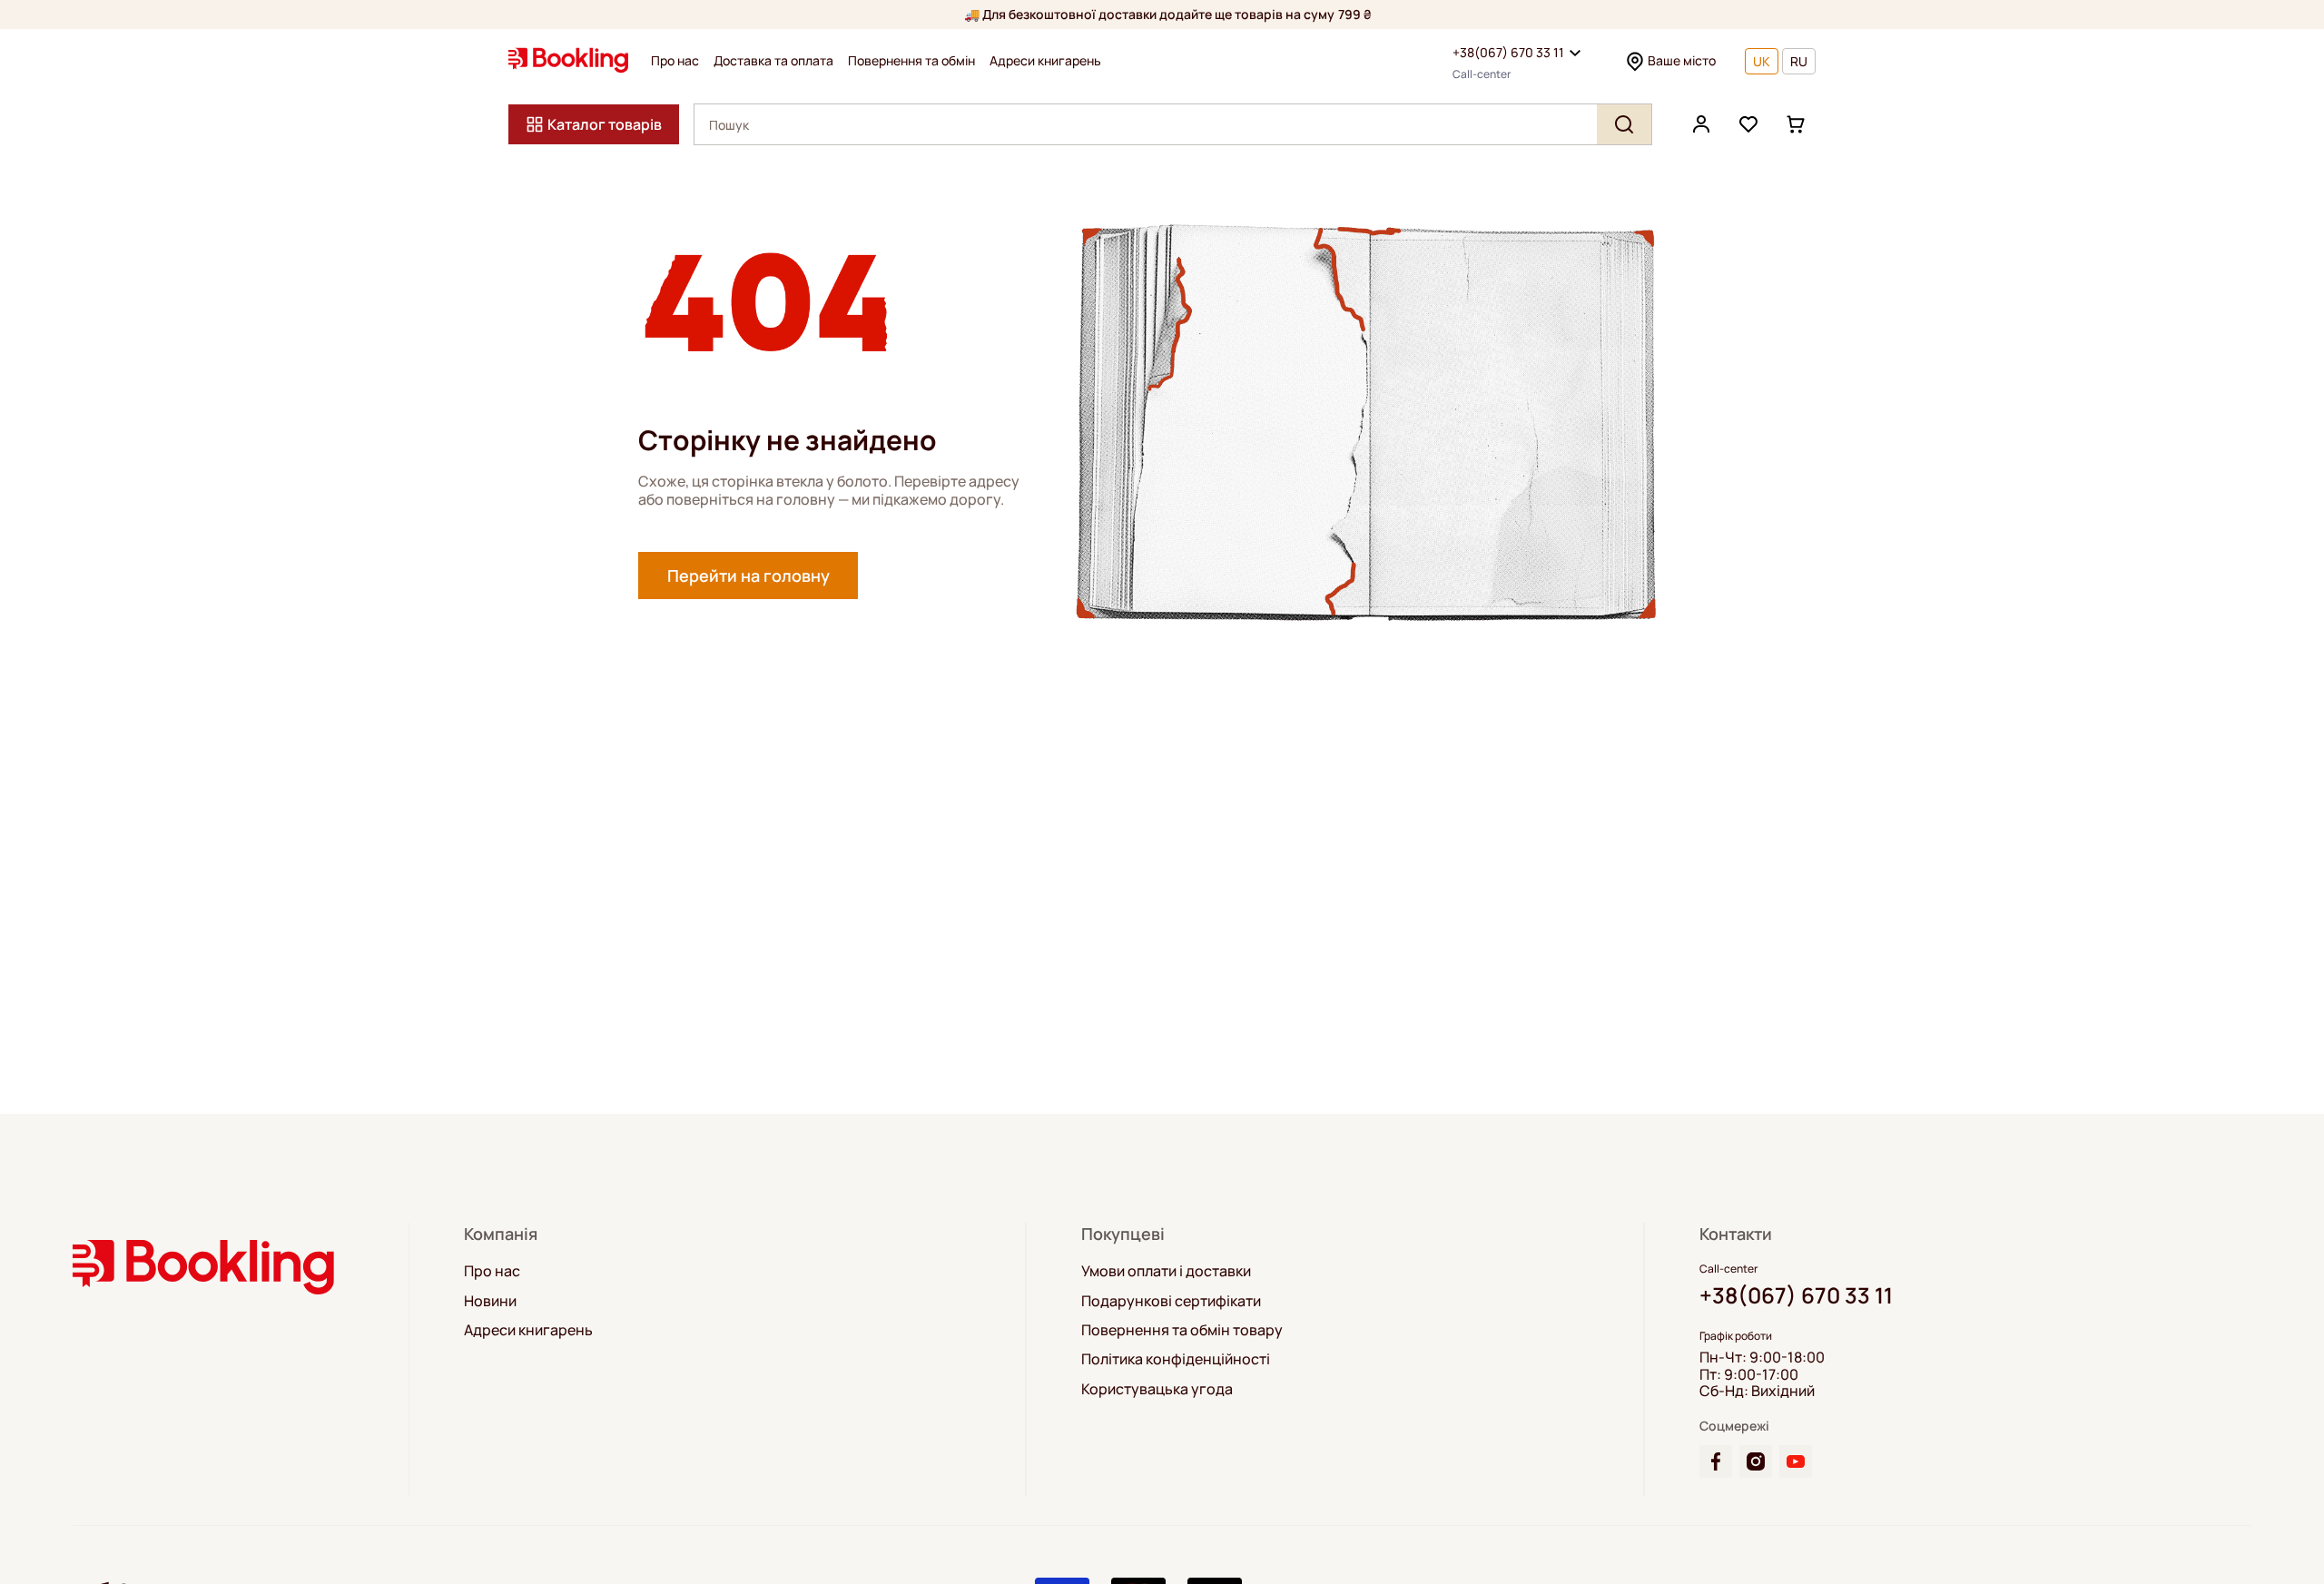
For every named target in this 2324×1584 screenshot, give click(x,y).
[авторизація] (1701, 124)
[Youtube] (1796, 1461)
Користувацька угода (1157, 1389)
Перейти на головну (748, 576)
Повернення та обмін (911, 61)
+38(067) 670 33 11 (1508, 52)
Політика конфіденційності (1176, 1359)
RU (1799, 61)
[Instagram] (1756, 1461)
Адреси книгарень (1045, 61)
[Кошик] (1796, 124)
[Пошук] (1624, 124)
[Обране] (1748, 124)
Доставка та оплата (773, 61)
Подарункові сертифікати (1171, 1301)
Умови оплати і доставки (1166, 1271)
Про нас (675, 61)
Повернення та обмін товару (1182, 1330)
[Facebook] (1716, 1461)
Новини (490, 1301)
